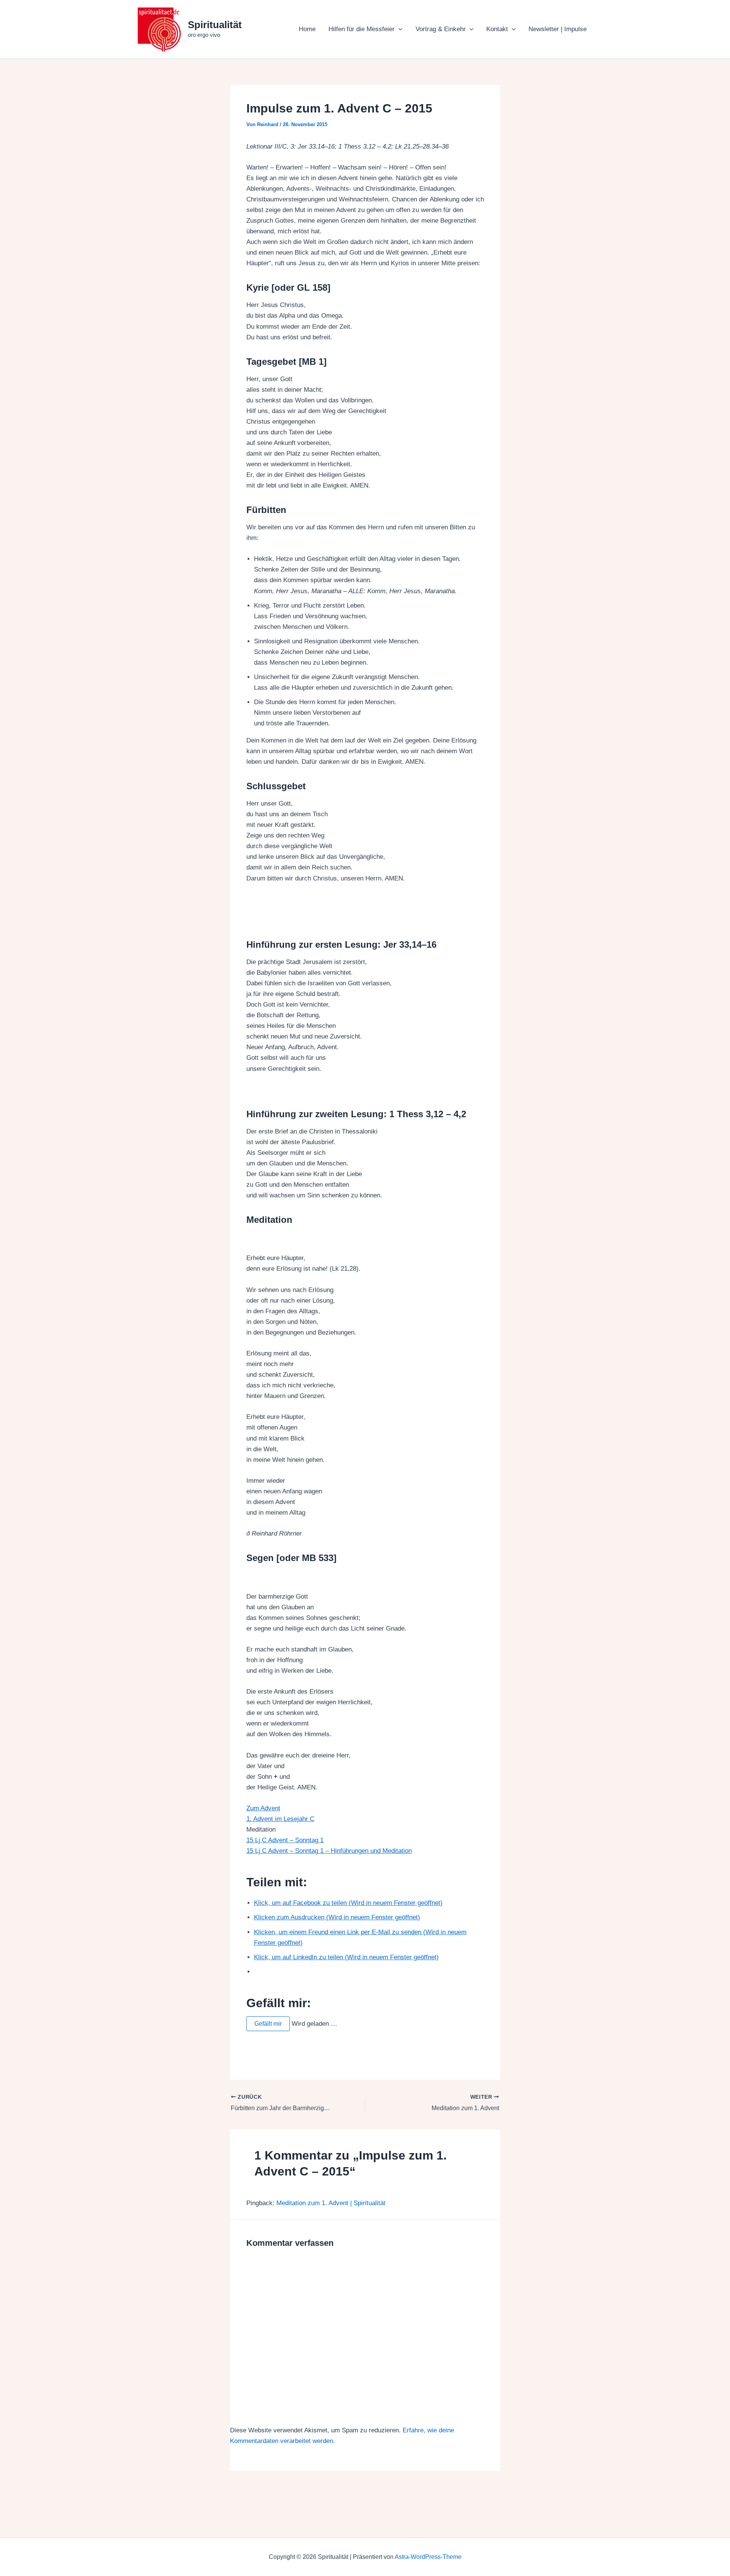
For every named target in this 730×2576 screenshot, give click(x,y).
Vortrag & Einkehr (441, 29)
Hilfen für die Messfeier (362, 29)
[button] (398, 29)
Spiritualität (215, 25)
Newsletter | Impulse (558, 29)
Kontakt (497, 29)
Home (307, 29)
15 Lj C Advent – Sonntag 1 (285, 1840)
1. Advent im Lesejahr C (280, 1819)
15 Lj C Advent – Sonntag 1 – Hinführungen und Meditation (329, 1851)
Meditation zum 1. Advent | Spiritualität (331, 2203)
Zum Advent (263, 1808)
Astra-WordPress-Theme (428, 2557)
